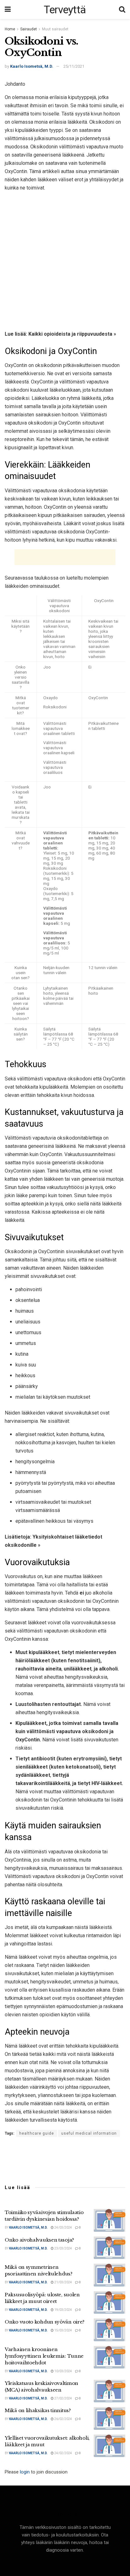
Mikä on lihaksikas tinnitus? (38, 2410)
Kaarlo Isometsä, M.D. (32, 66)
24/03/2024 (63, 2228)
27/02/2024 (63, 2398)
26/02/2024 (63, 2419)
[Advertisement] (65, 260)
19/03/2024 (63, 2310)
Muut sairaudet (55, 29)
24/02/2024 (63, 2453)
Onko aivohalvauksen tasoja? (39, 2240)
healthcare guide (37, 2133)
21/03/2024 (63, 2282)
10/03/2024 (63, 2371)
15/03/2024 (63, 2330)
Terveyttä (65, 9)
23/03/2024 (63, 2248)
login (25, 2472)
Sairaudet (29, 29)
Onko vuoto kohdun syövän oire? (45, 2322)
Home (10, 29)
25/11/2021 (74, 66)
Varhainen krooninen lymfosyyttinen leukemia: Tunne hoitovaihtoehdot (44, 2356)
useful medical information (89, 2133)
